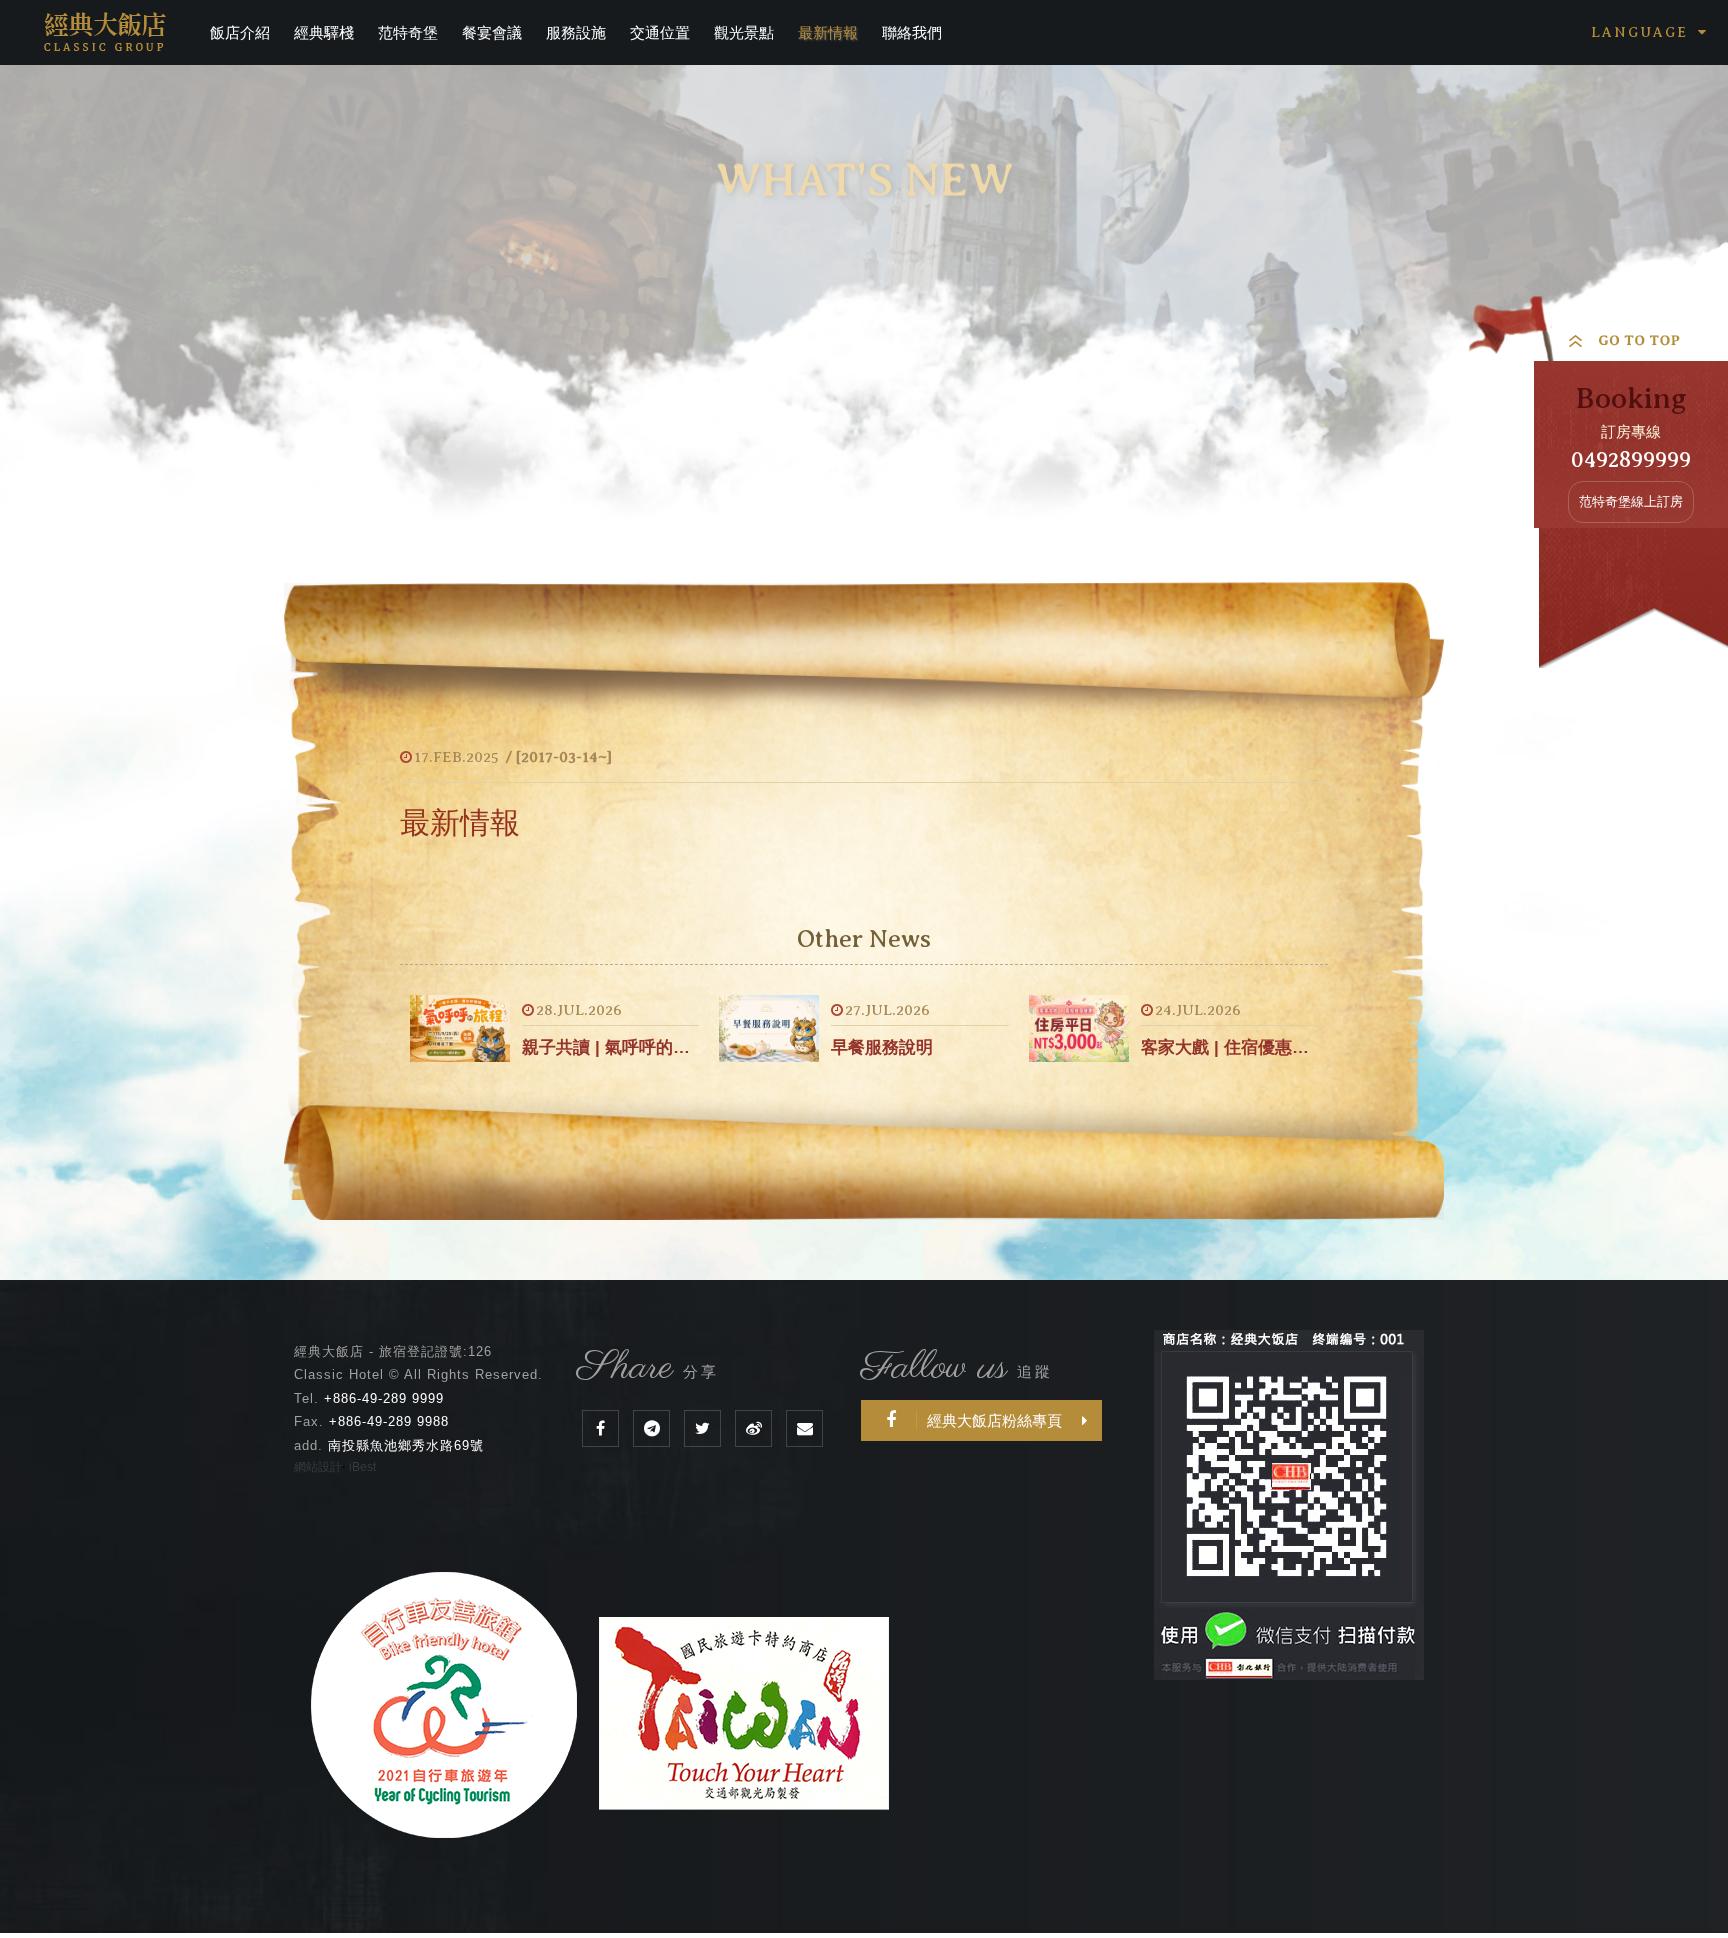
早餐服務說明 (882, 1047)
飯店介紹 (240, 32)
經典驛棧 (324, 32)
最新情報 (828, 32)
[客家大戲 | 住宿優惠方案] (1079, 1028)
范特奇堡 (408, 32)
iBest (362, 1467)
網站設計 (318, 1467)
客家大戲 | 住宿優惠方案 (1229, 1047)
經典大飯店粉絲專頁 (994, 1420)
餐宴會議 (492, 32)
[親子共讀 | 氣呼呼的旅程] (460, 1028)
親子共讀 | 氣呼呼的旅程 (610, 1047)
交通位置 (660, 32)
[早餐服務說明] (769, 1028)
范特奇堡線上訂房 (1631, 501)
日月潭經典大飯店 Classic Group (105, 32)
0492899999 (1631, 459)
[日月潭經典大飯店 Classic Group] (702, 1428)
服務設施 (576, 32)
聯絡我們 (912, 32)
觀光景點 (744, 32)
